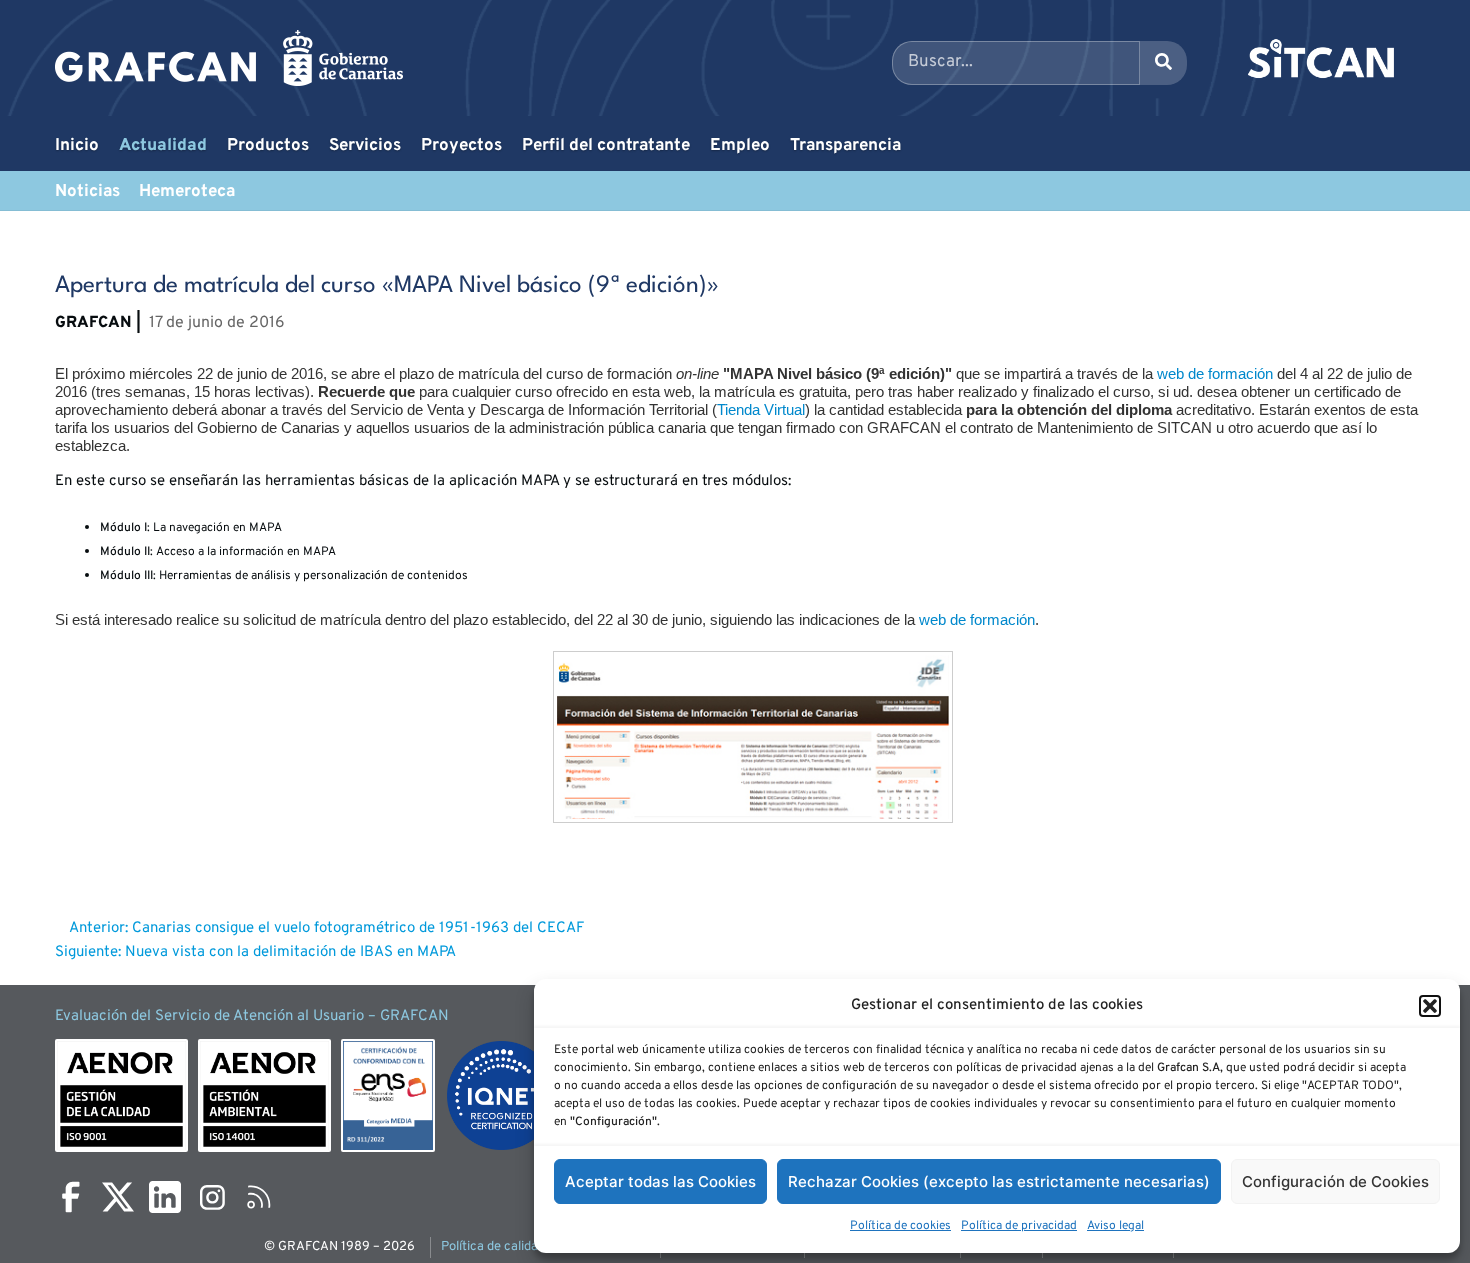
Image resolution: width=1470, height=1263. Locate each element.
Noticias (87, 192)
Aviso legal (1115, 1226)
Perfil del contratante (606, 146)
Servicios (365, 146)
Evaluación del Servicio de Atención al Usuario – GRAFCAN (252, 1016)
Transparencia (845, 146)
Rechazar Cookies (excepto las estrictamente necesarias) (999, 1181)
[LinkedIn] (165, 1197)
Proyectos (461, 146)
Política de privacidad (1019, 1226)
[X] (118, 1197)
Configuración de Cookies (1335, 1181)
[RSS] (259, 1197)
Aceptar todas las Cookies (660, 1181)
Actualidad (163, 146)
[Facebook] (71, 1197)
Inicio (77, 146)
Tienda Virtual (761, 409)
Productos (268, 146)
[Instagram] (212, 1197)
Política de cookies (900, 1226)
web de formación (1215, 373)
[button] (1430, 1006)
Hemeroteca (187, 192)
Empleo (740, 146)
